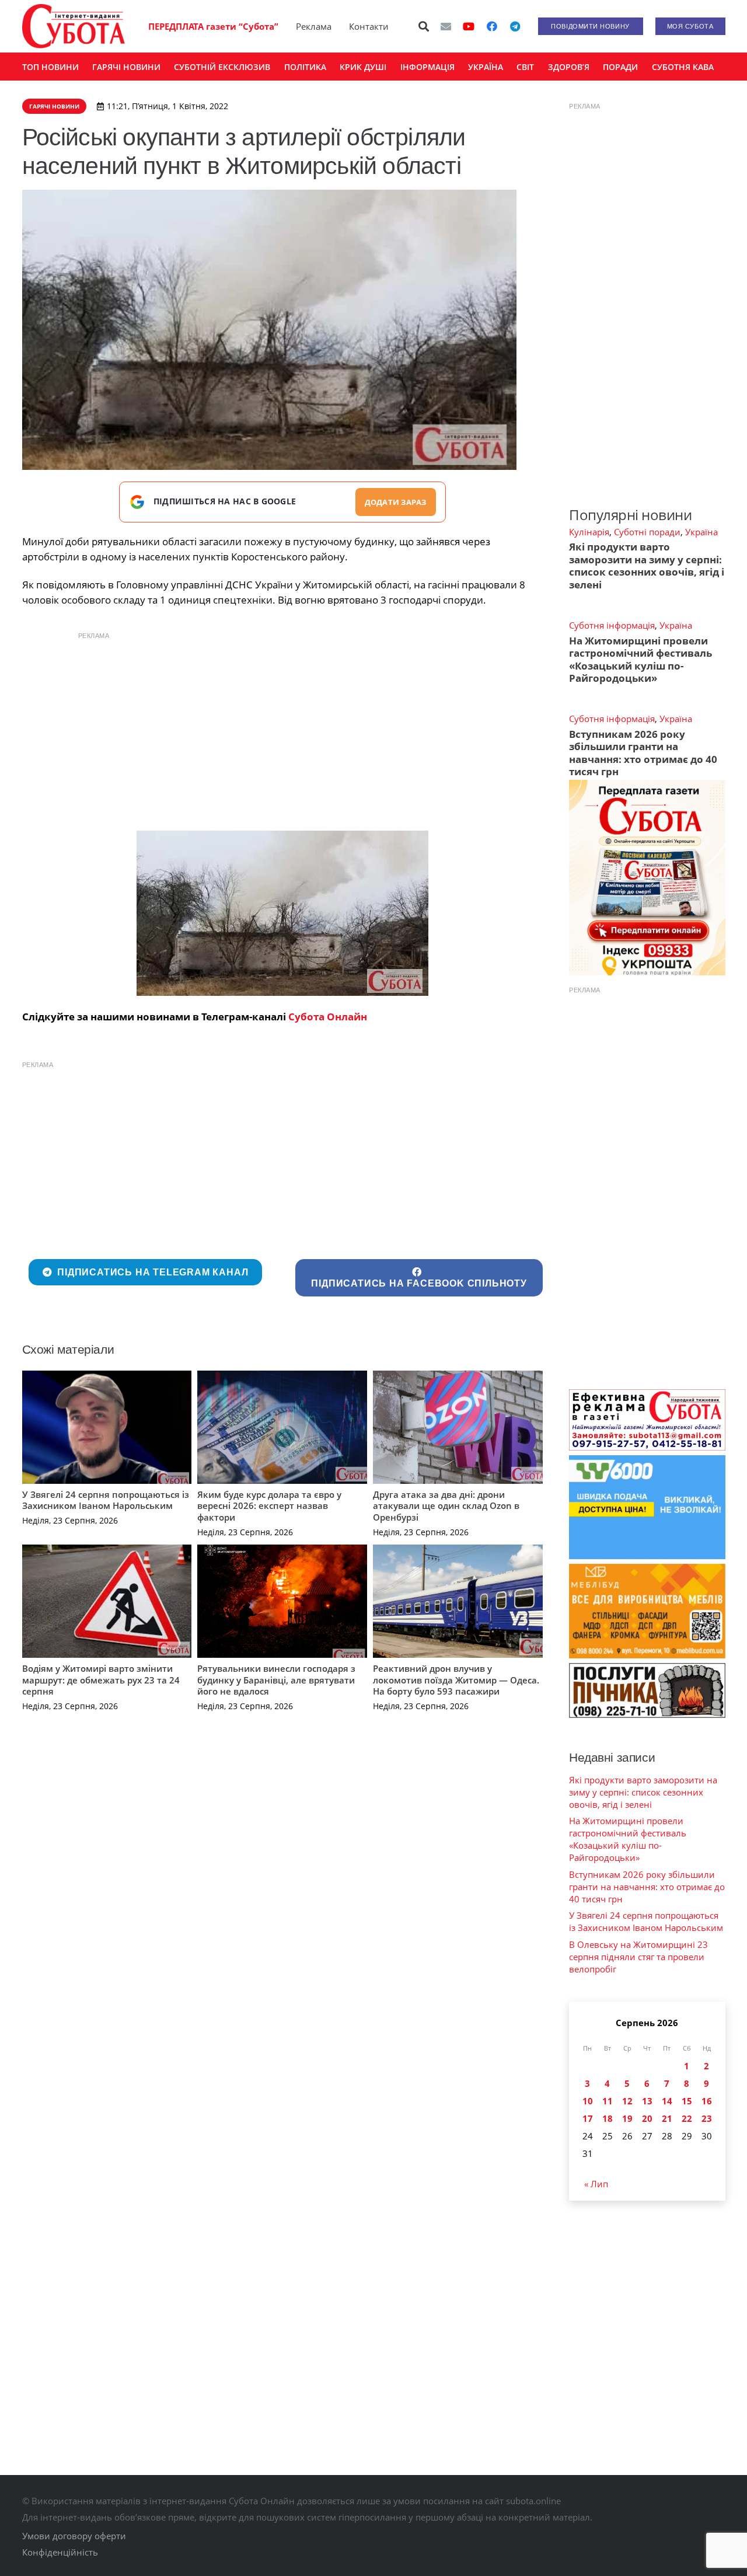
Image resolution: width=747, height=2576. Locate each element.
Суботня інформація (612, 625)
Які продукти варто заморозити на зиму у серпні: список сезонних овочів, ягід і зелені (647, 565)
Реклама (314, 26)
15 (687, 2101)
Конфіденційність (60, 2552)
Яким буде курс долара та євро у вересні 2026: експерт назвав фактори (269, 1506)
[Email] (446, 26)
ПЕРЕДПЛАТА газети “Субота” (213, 26)
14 (667, 2101)
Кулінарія (589, 532)
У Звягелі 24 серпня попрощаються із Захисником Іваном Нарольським (106, 1500)
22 (687, 2118)
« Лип (596, 2184)
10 (588, 2101)
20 (647, 2118)
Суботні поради (647, 532)
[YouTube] (469, 26)
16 (707, 2101)
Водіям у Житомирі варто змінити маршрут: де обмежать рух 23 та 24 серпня (101, 1680)
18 (608, 2118)
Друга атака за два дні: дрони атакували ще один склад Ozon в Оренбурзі (446, 1506)
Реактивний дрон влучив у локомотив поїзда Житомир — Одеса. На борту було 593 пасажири (456, 1680)
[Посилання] (74, 26)
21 (667, 2118)
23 (707, 2118)
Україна (701, 532)
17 (588, 2118)
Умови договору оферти (74, 2536)
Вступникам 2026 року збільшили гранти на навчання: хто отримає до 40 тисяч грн (643, 753)
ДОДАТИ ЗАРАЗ (396, 502)
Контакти (369, 26)
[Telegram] (515, 26)
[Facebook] (492, 26)
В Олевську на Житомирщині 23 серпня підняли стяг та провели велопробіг (638, 1957)
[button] (424, 26)
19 (627, 2118)
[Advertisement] (282, 728)
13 (647, 2101)
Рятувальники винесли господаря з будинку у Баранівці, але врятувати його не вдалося (276, 1680)
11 (608, 2101)
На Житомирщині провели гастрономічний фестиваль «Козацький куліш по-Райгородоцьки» (640, 659)
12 (627, 2101)
